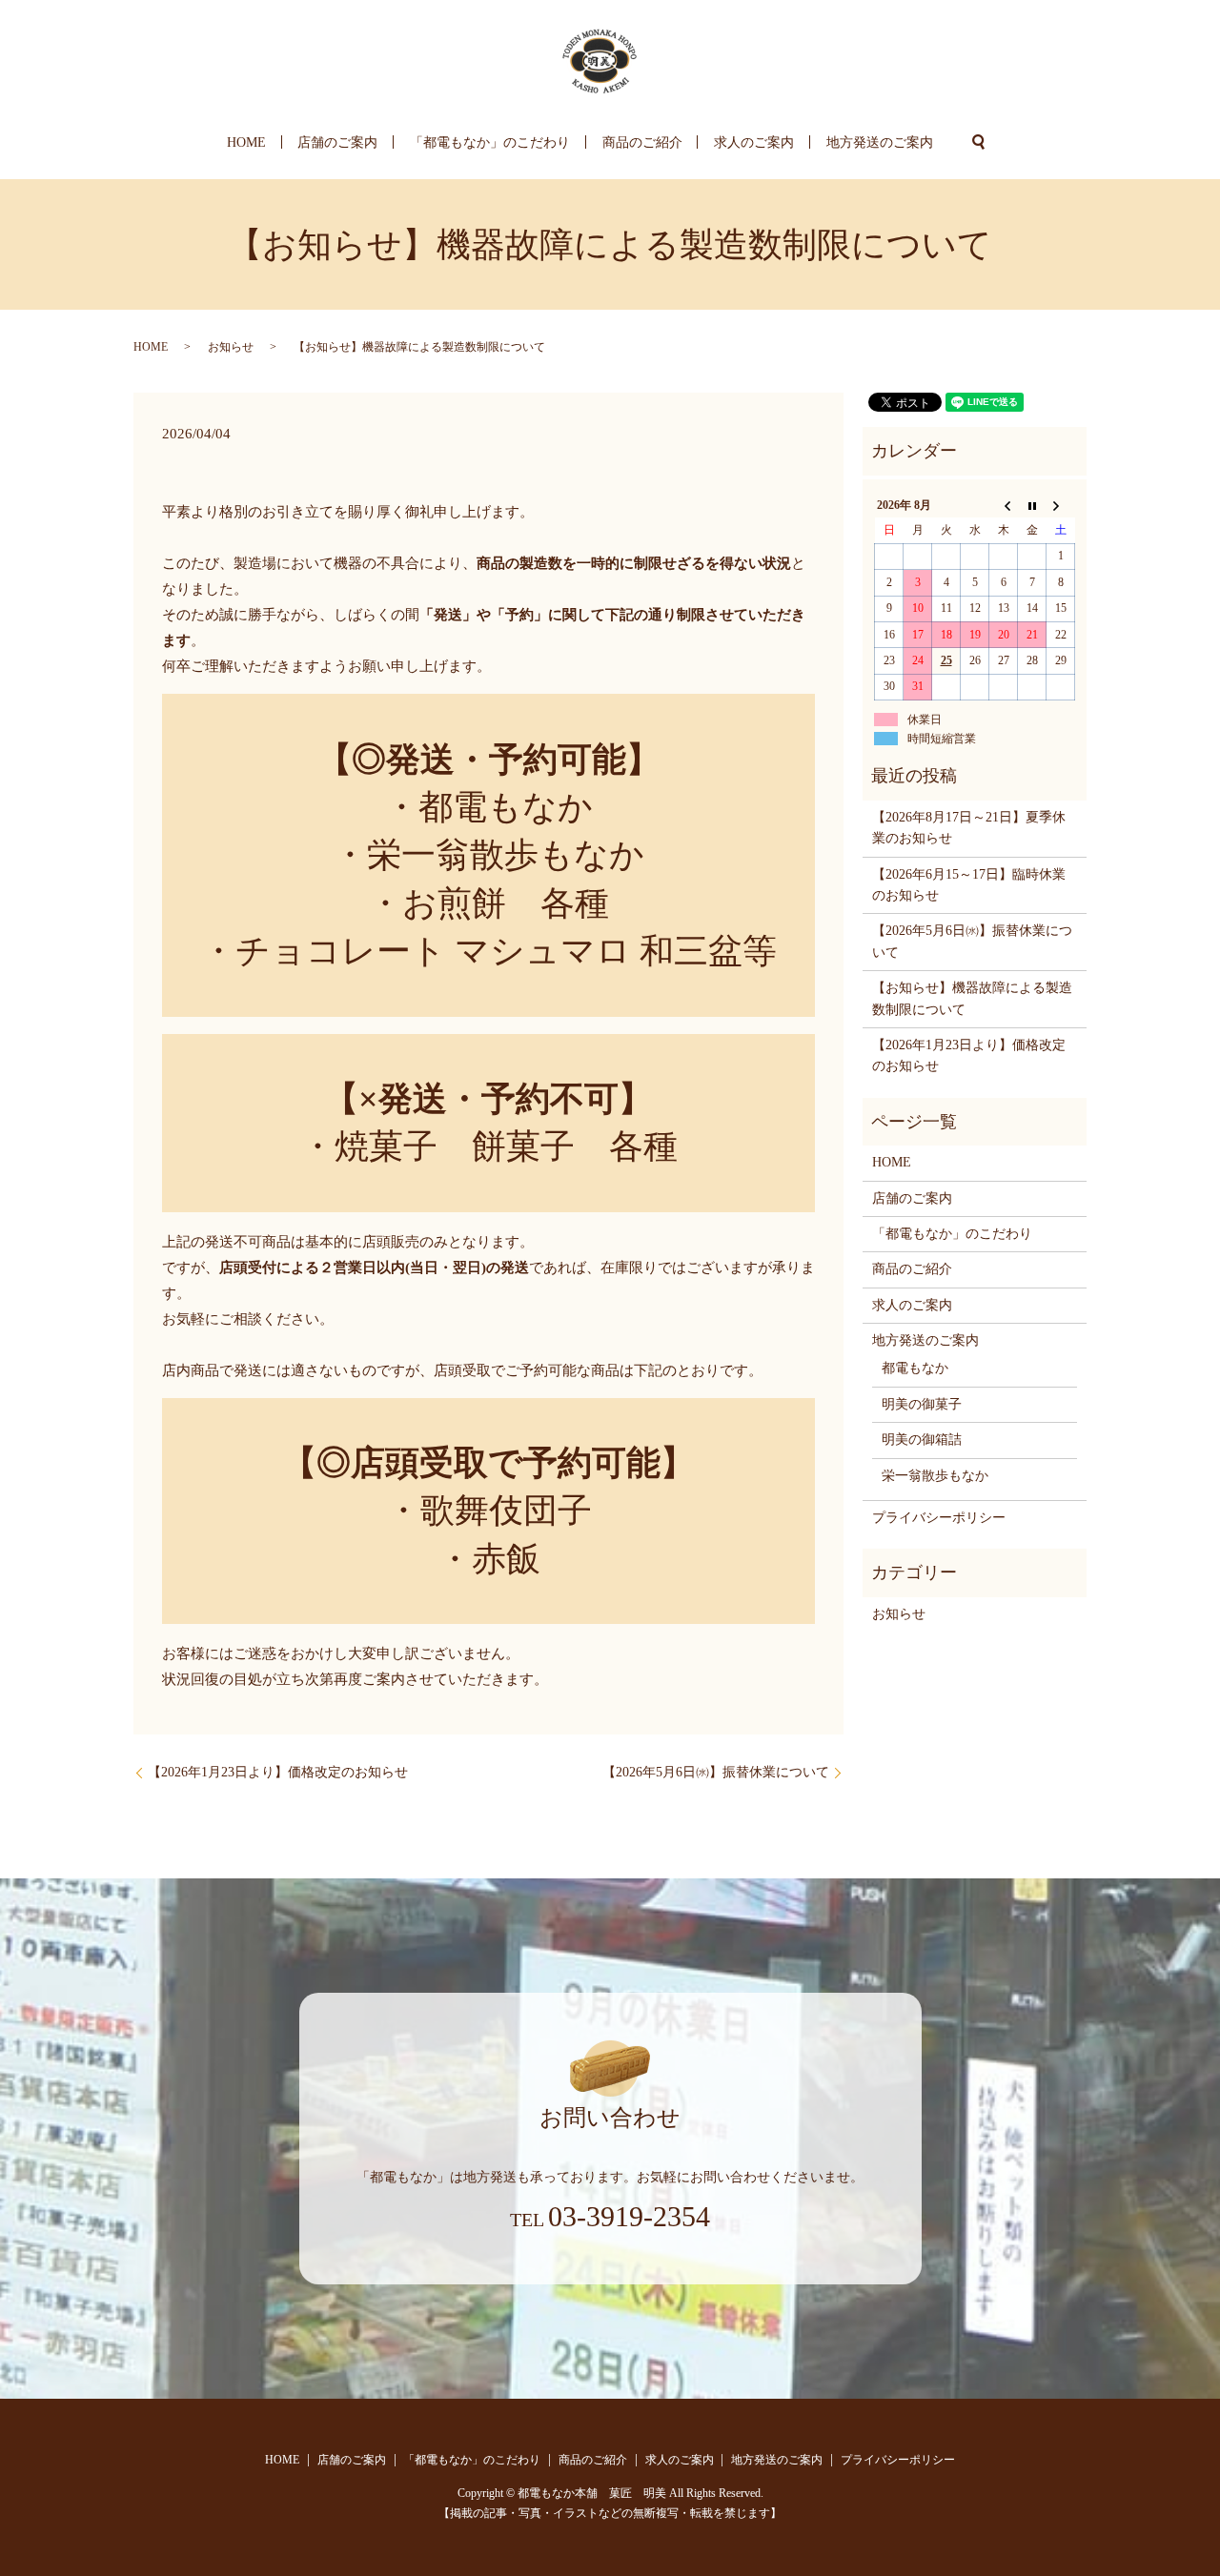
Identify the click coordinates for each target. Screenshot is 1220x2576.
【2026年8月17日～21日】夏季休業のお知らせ (969, 828)
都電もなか (915, 1368)
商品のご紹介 (642, 142)
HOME (246, 142)
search (979, 142)
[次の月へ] (1061, 505)
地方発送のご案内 (880, 142)
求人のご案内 (754, 142)
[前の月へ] (1004, 505)
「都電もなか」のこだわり (490, 142)
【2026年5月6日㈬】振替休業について (716, 1772)
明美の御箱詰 (922, 1440)
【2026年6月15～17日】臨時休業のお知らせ (969, 885)
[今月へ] (1032, 505)
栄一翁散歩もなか (935, 1476)
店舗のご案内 (337, 142)
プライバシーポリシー (939, 1518)
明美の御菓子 (922, 1404)
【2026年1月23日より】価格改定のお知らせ (278, 1772)
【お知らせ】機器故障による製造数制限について (972, 998)
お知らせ (231, 347)
